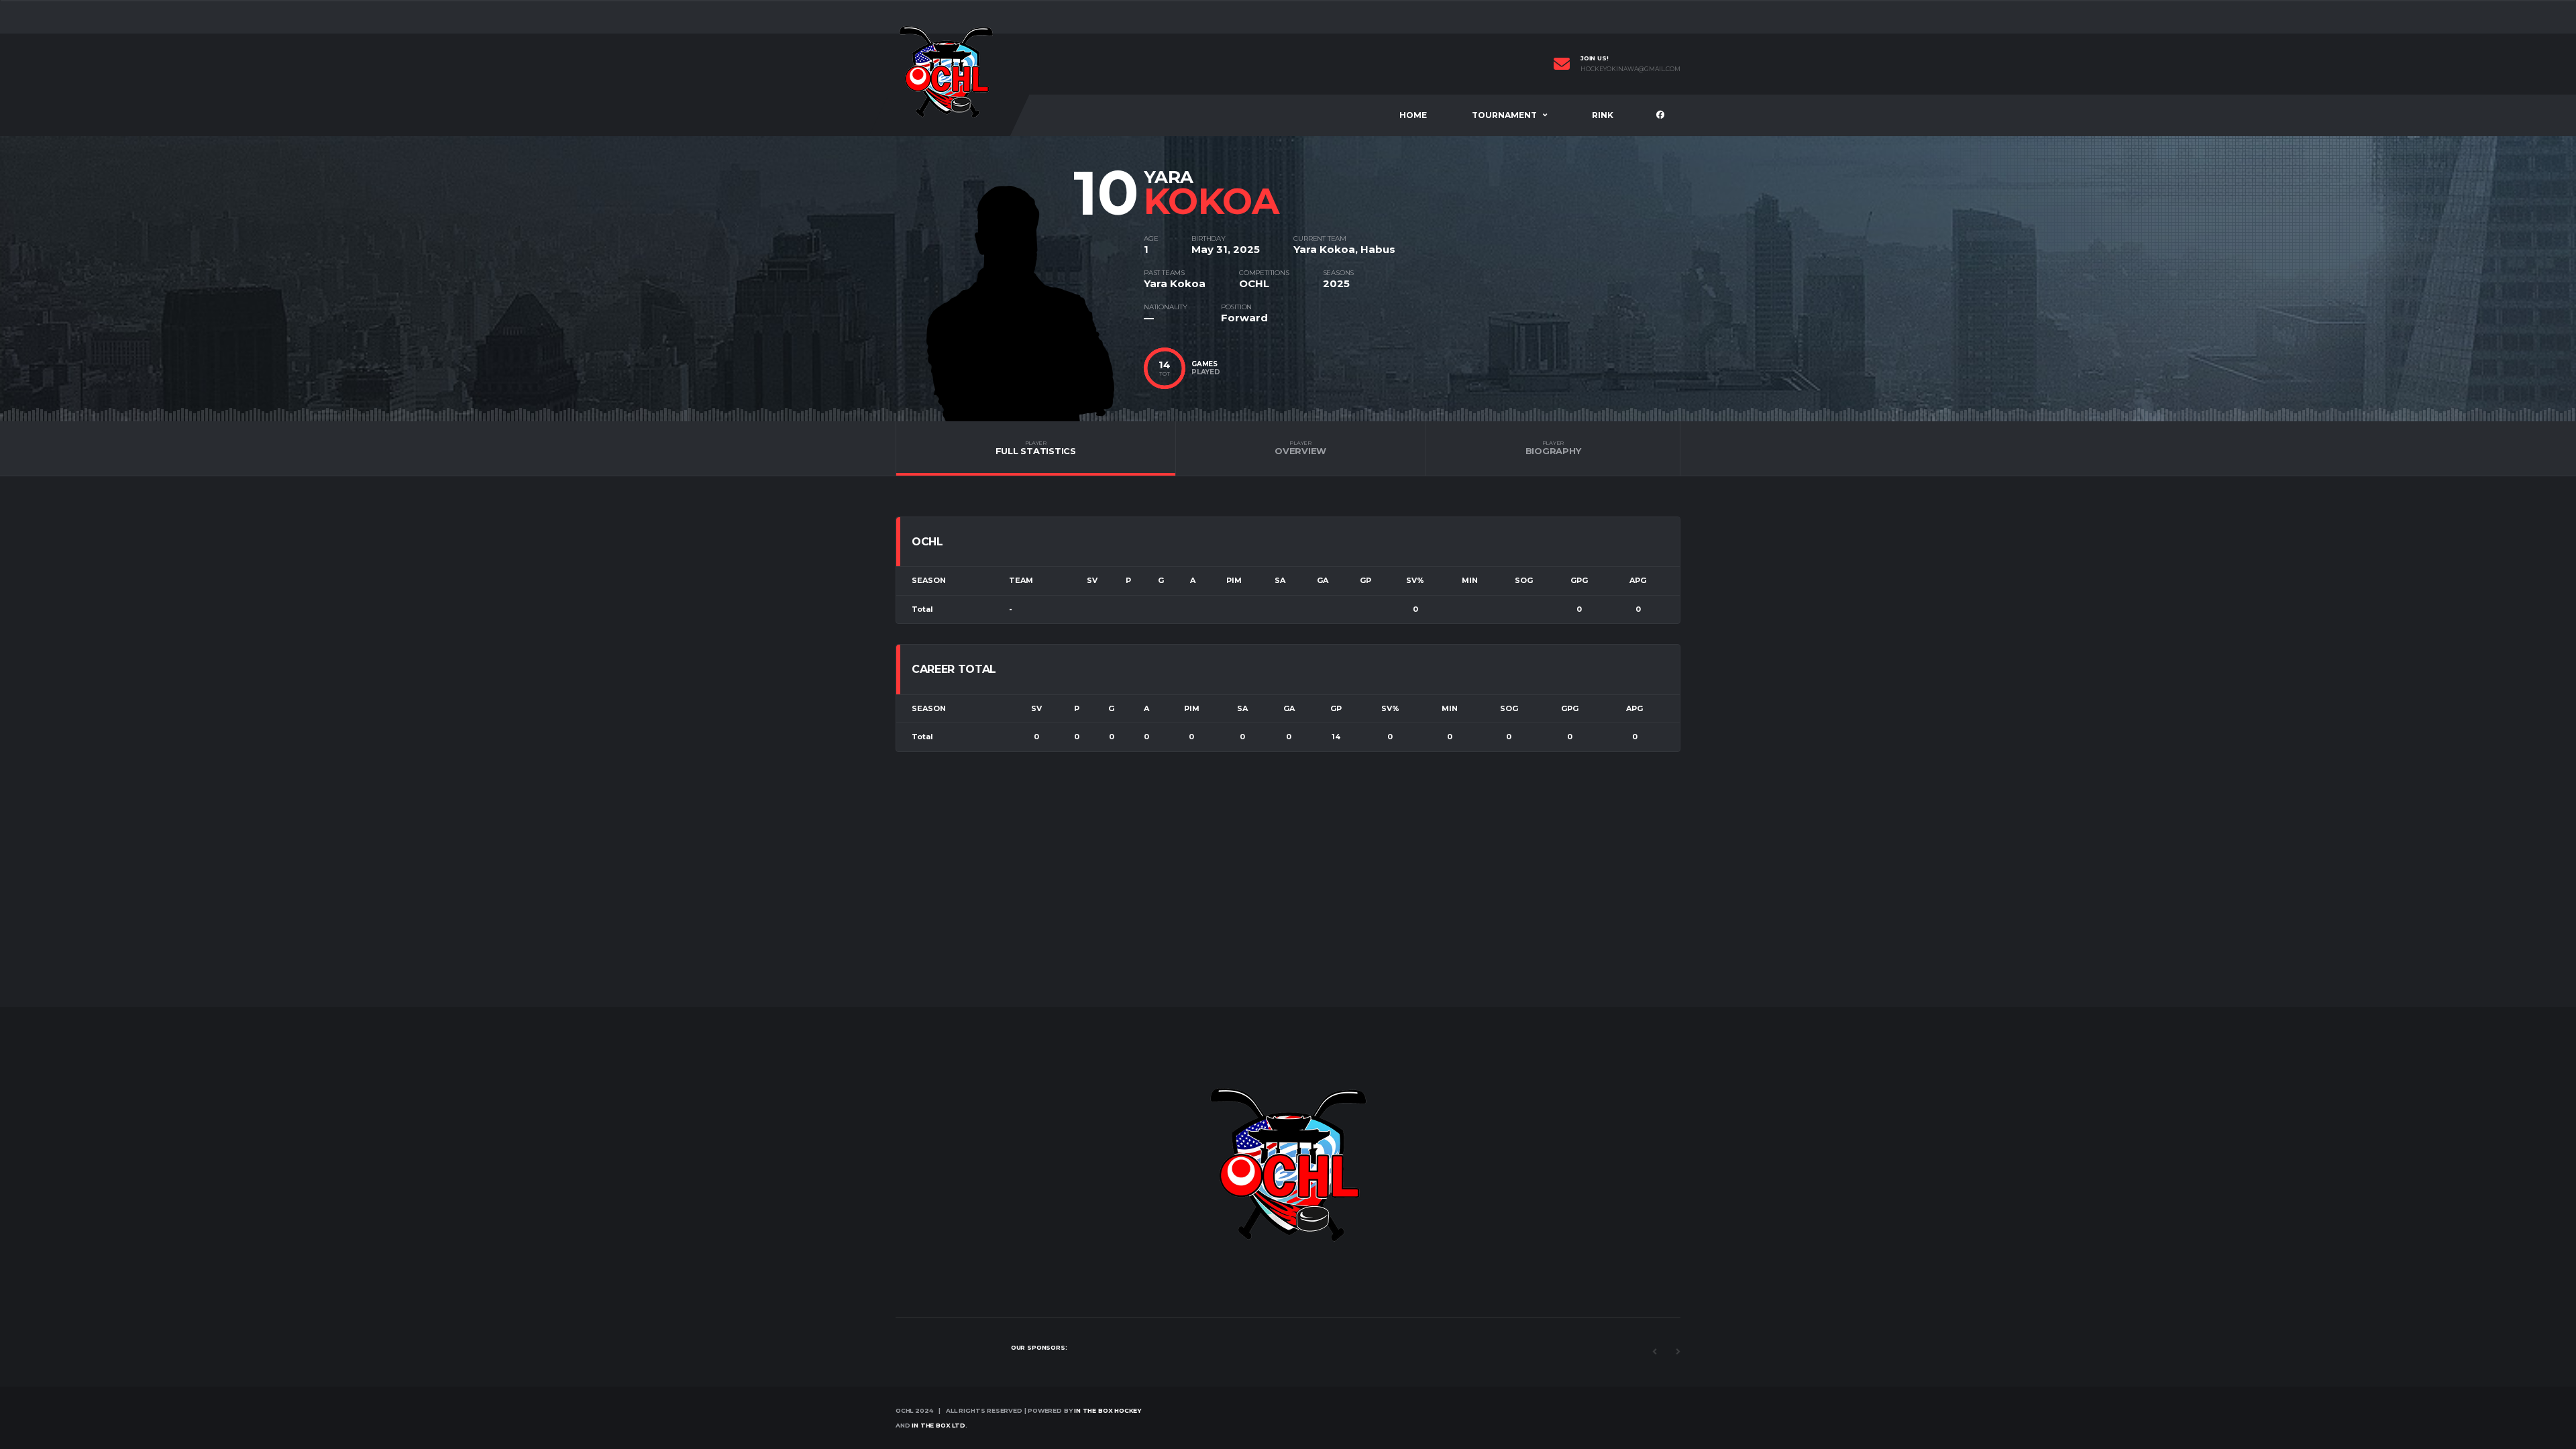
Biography (1553, 448)
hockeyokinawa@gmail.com (1630, 69)
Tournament (1504, 115)
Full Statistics (1036, 448)
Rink (1603, 115)
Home (1413, 115)
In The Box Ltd (938, 1425)
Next (1678, 1352)
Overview (1300, 448)
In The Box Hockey (1107, 1410)
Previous (1654, 1352)
